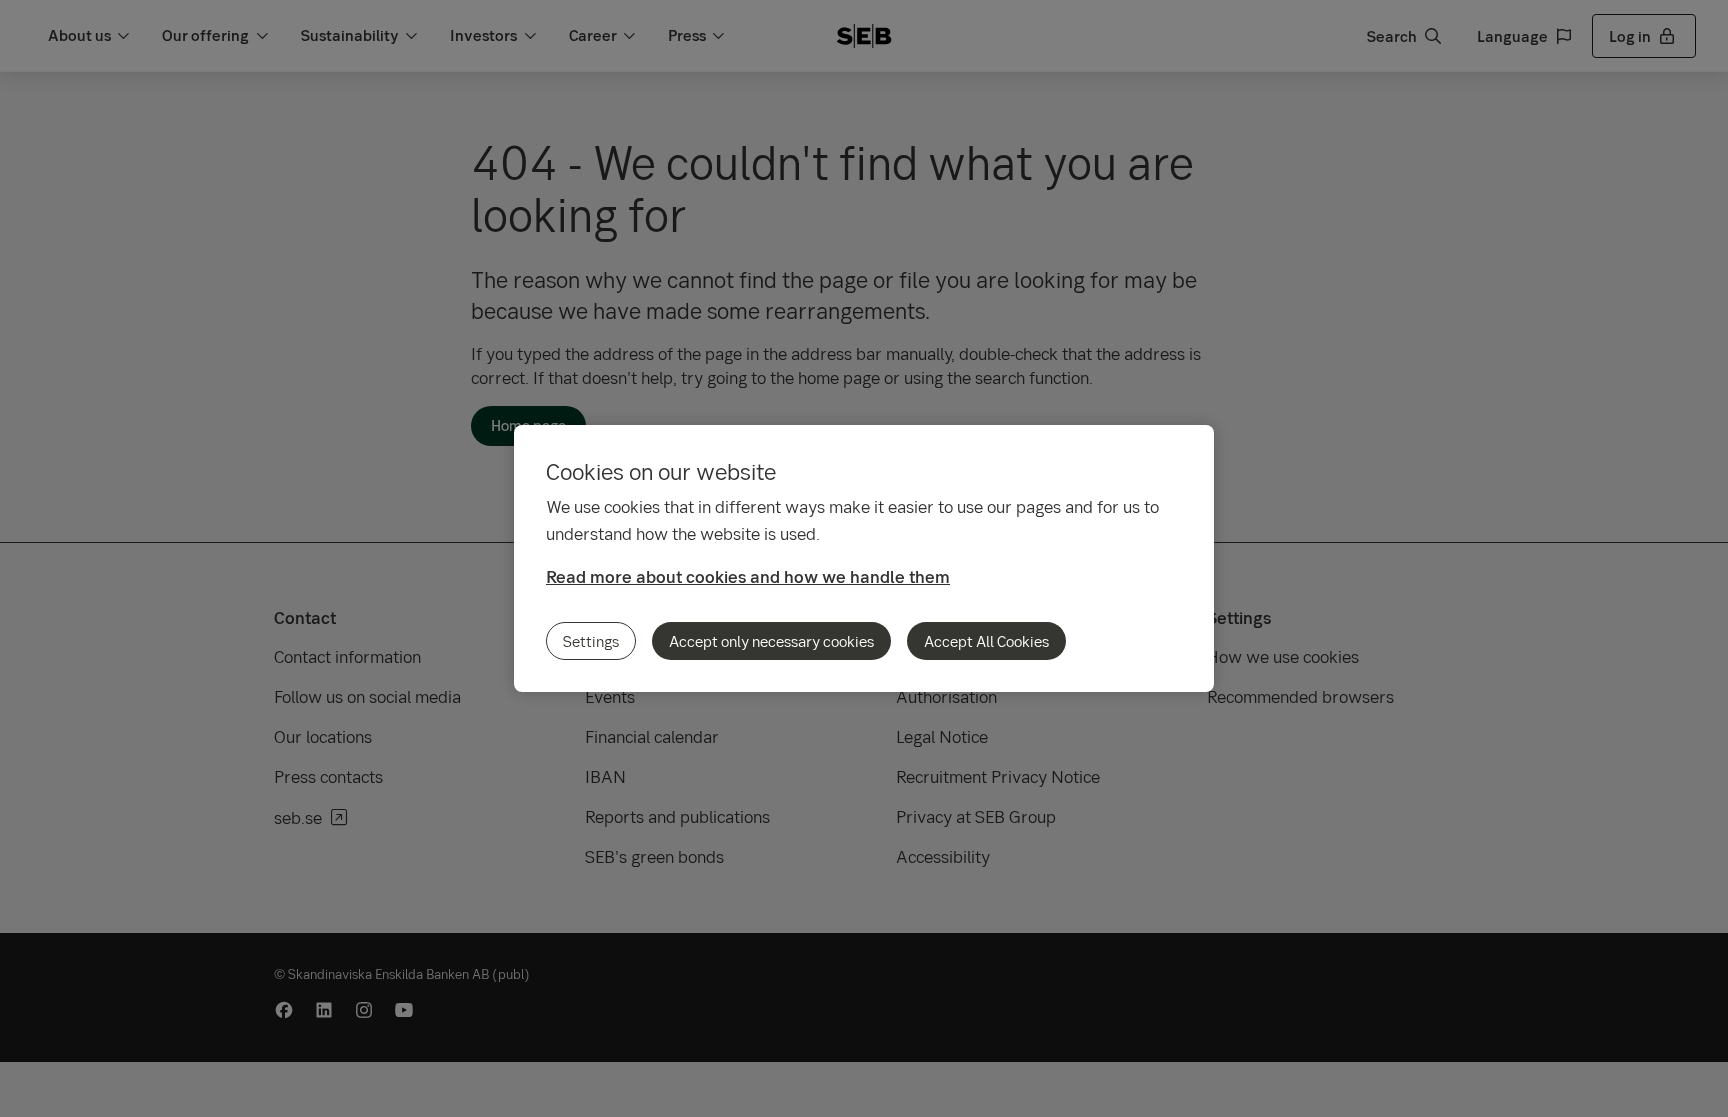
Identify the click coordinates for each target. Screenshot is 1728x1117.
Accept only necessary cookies (771, 641)
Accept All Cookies (986, 641)
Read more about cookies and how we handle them (748, 576)
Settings (591, 641)
